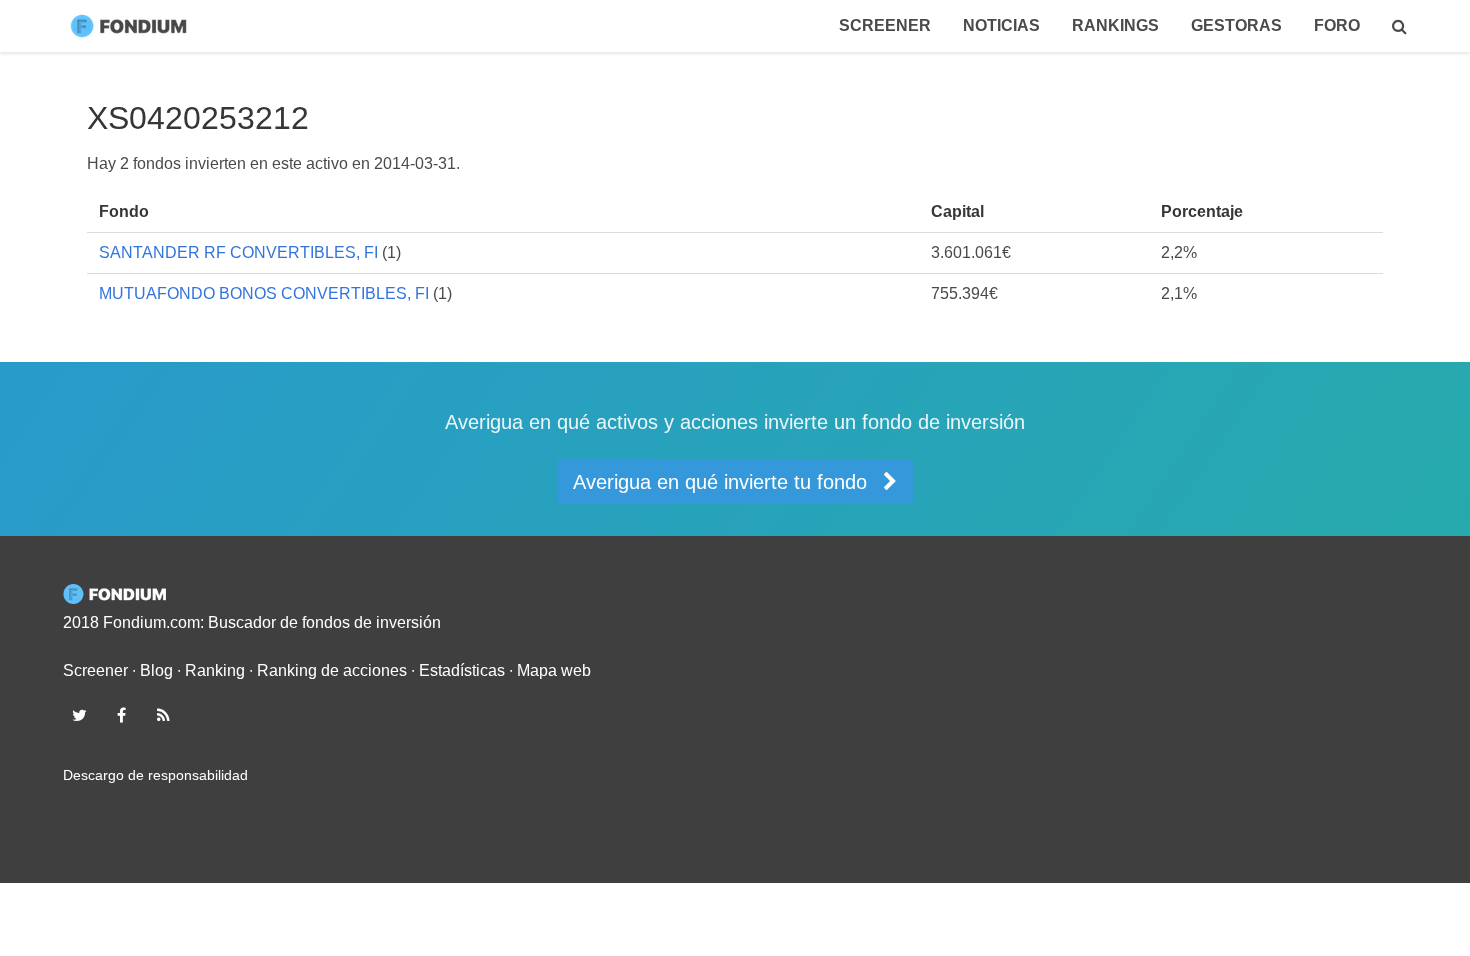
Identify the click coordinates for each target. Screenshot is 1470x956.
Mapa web (554, 670)
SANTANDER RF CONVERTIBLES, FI (238, 252)
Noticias (1001, 25)
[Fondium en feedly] (164, 715)
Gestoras (1236, 25)
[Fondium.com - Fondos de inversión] (133, 26)
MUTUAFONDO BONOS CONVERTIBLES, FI (264, 293)
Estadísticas (462, 670)
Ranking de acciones (332, 670)
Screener (885, 25)
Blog (156, 670)
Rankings (1115, 25)
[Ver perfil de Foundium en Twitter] (79, 715)
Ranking (215, 670)
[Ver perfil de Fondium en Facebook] (121, 715)
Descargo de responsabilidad (155, 775)
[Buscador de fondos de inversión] (1399, 26)
